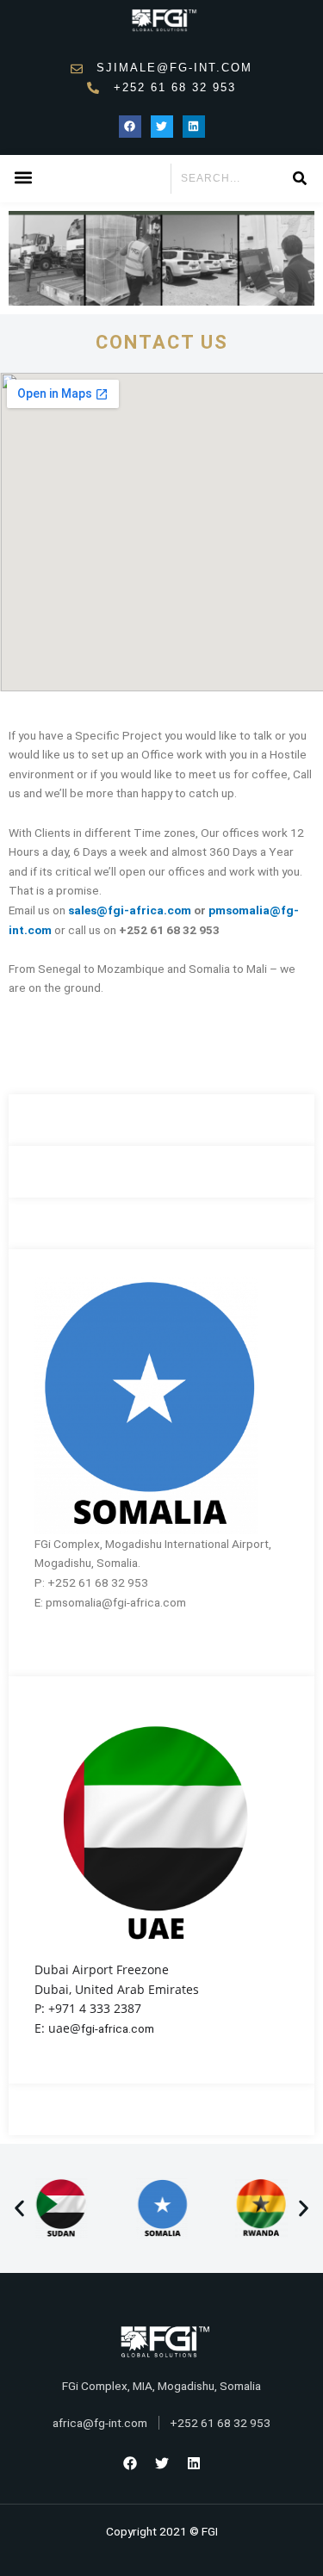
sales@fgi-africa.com (130, 910)
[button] (23, 178)
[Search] (299, 179)
